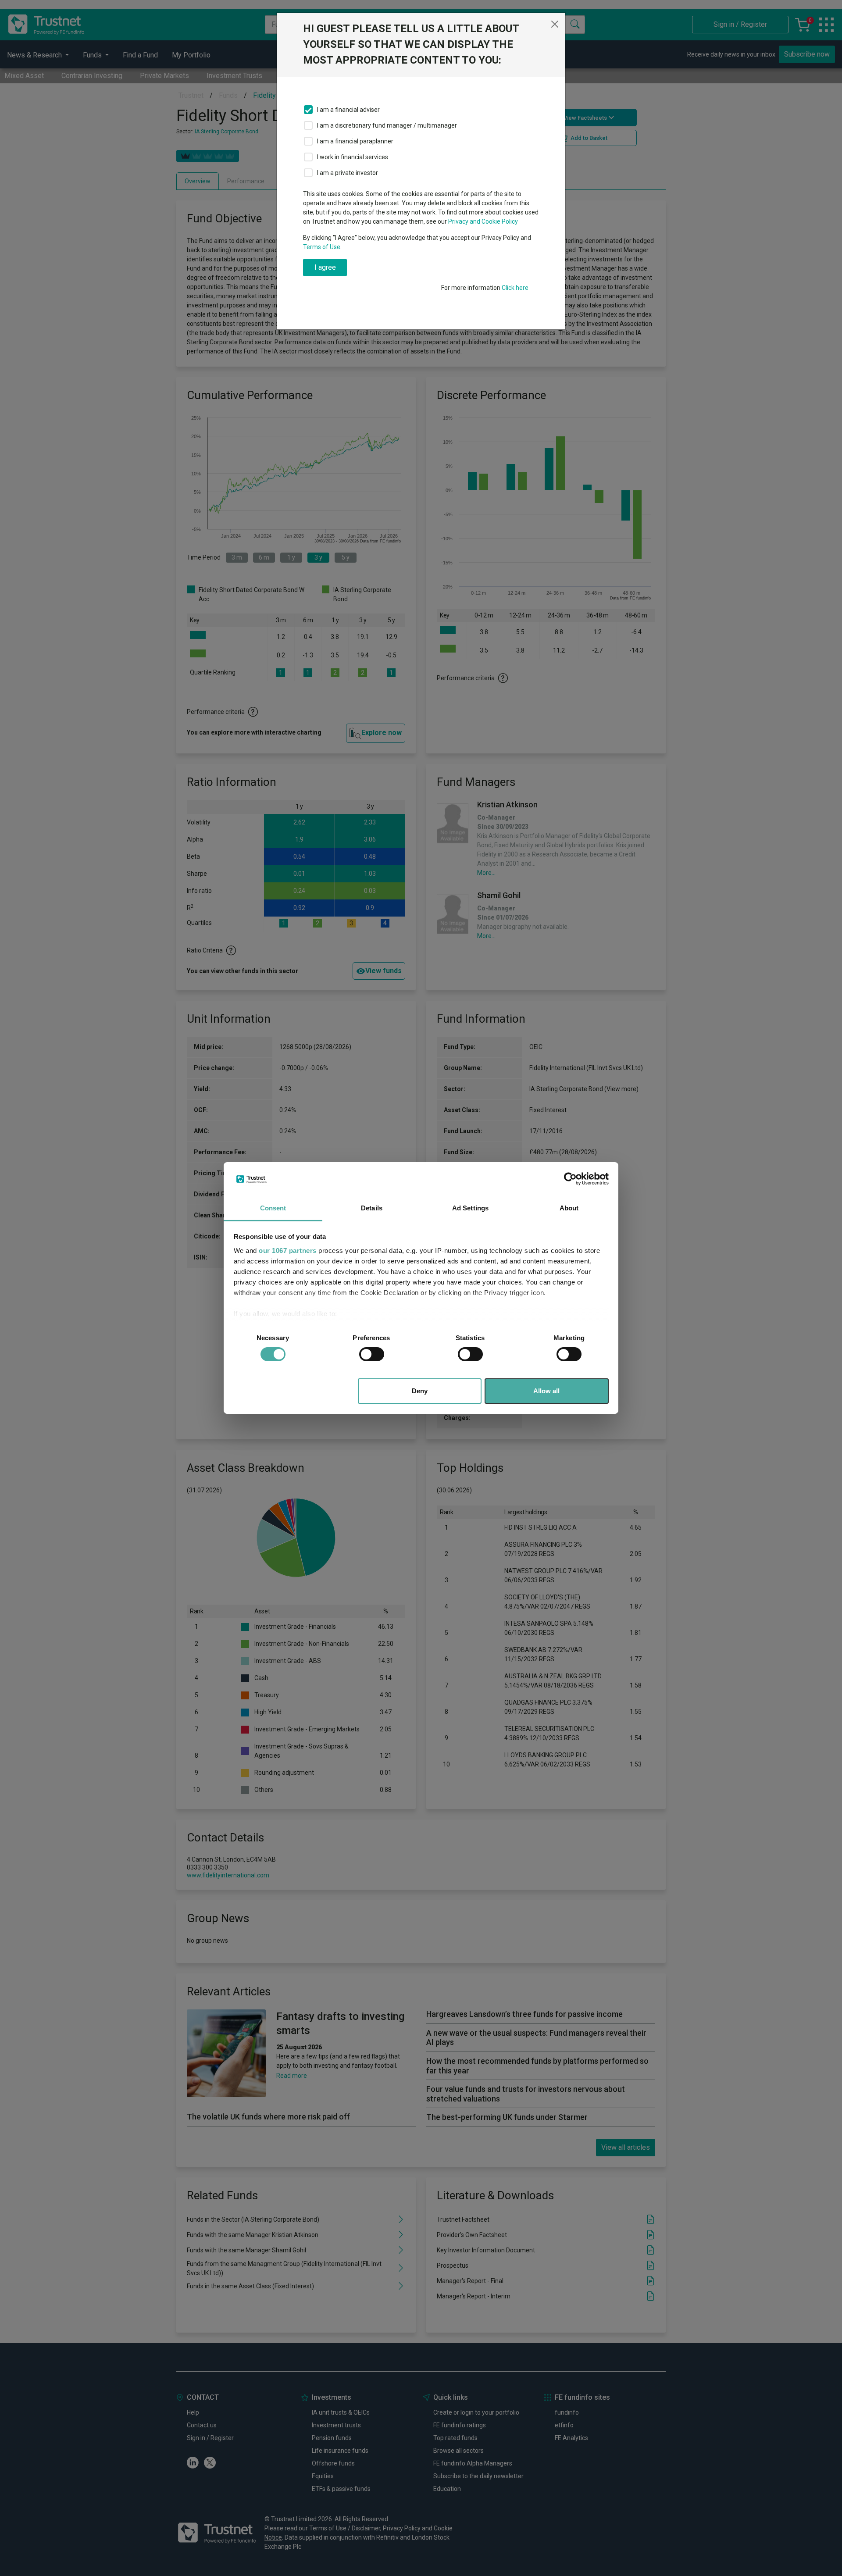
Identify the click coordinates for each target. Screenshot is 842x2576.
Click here (515, 288)
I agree (325, 267)
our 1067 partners (288, 1251)
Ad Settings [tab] (470, 1208)
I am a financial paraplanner (355, 141)
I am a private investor (348, 173)
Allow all (546, 1391)
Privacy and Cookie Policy (483, 221)
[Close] (555, 24)
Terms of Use (322, 247)
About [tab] (569, 1208)
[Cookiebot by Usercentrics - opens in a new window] (570, 1179)
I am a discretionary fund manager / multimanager (387, 125)
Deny (420, 1391)
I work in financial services (353, 157)
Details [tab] (372, 1208)
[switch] (372, 1354)
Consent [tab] (273, 1208)
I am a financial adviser (348, 110)
